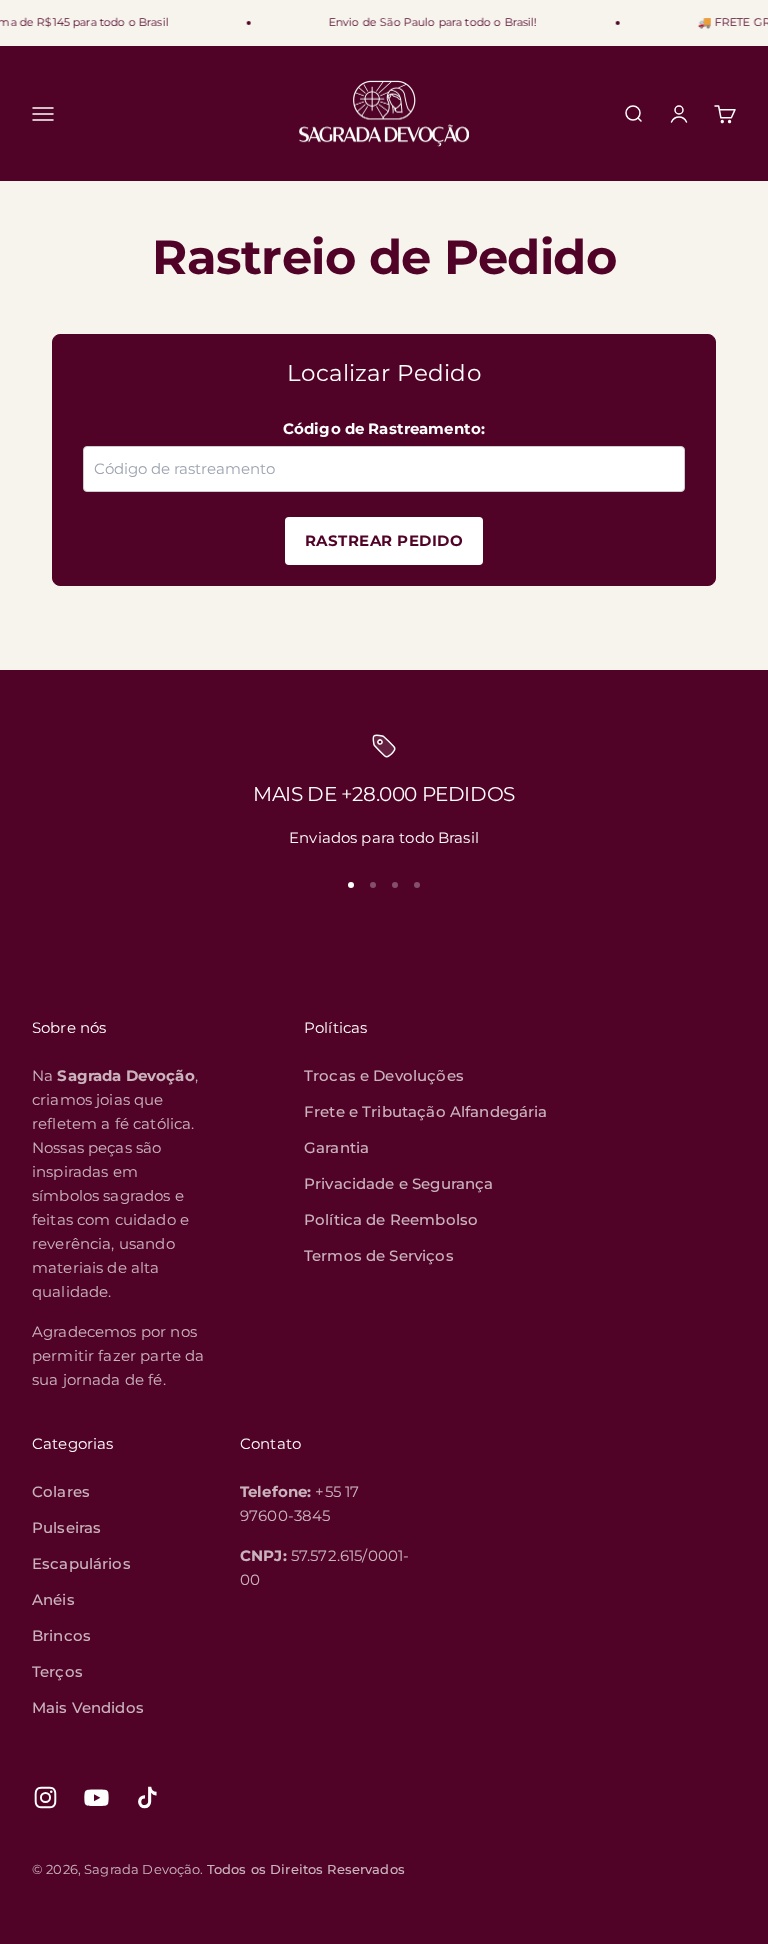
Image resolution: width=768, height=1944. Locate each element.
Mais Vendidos (88, 1707)
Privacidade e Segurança (398, 1183)
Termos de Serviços (379, 1255)
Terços (57, 1671)
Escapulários (81, 1563)
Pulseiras (66, 1527)
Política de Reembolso (391, 1219)
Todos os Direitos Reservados (306, 1869)
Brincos (61, 1635)
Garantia (336, 1147)
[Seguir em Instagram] (45, 1797)
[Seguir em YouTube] (96, 1797)
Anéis (53, 1599)
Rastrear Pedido (384, 540)
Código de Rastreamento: (384, 428)
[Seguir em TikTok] (147, 1797)
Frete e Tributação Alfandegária (426, 1111)
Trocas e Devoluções (384, 1075)
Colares (61, 1491)
